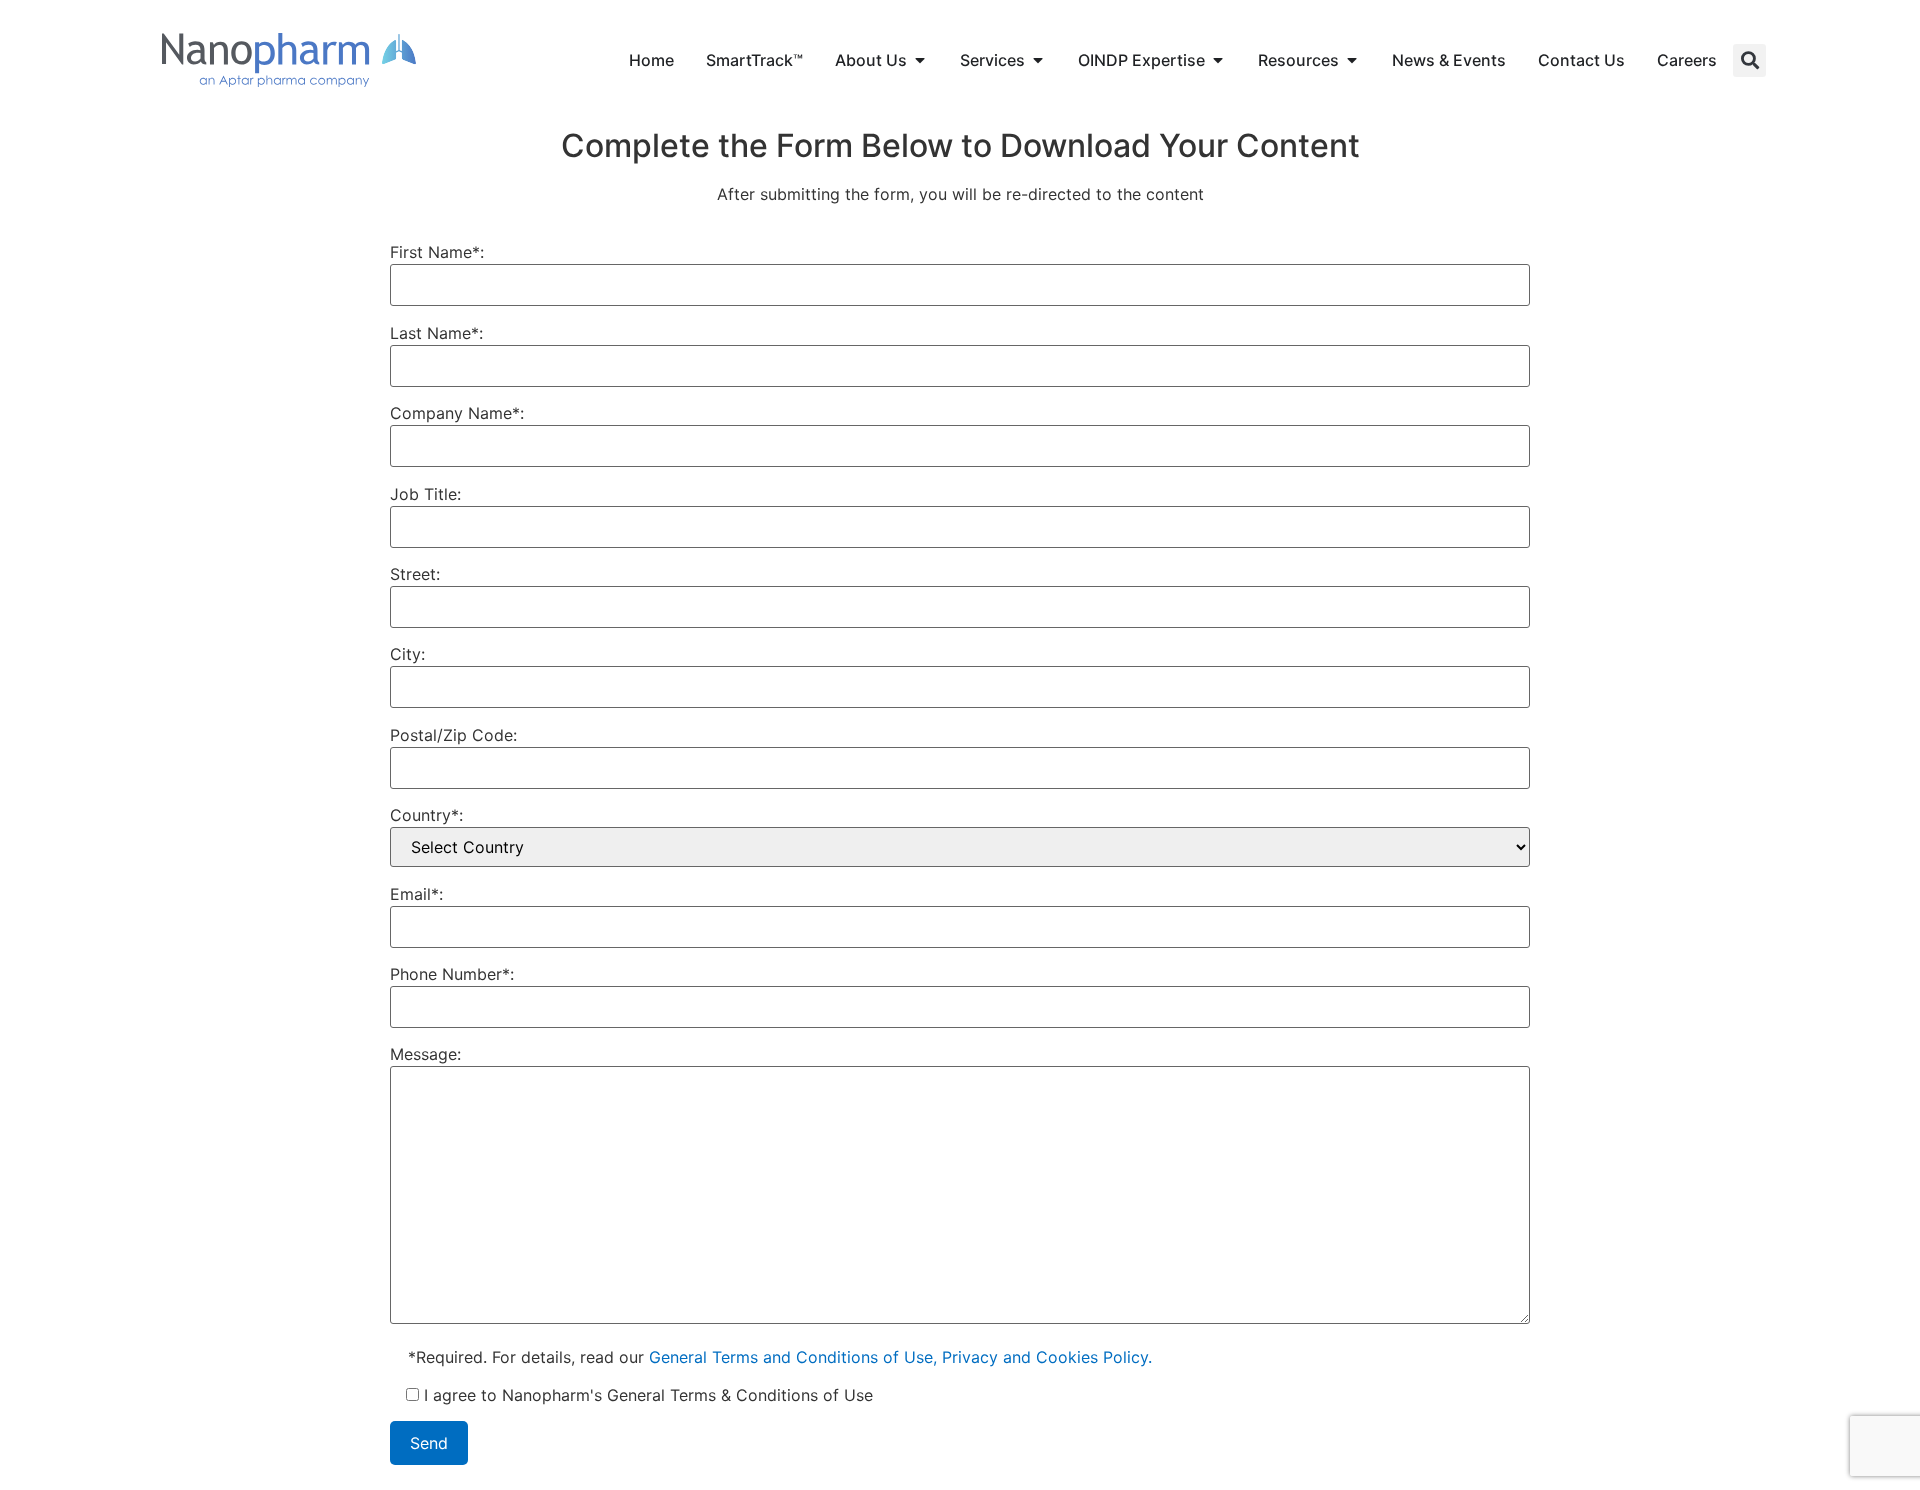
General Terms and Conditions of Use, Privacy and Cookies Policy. (900, 1357)
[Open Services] (1038, 60)
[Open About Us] (920, 60)
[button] (1749, 60)
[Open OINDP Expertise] (1218, 60)
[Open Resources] (1352, 60)
